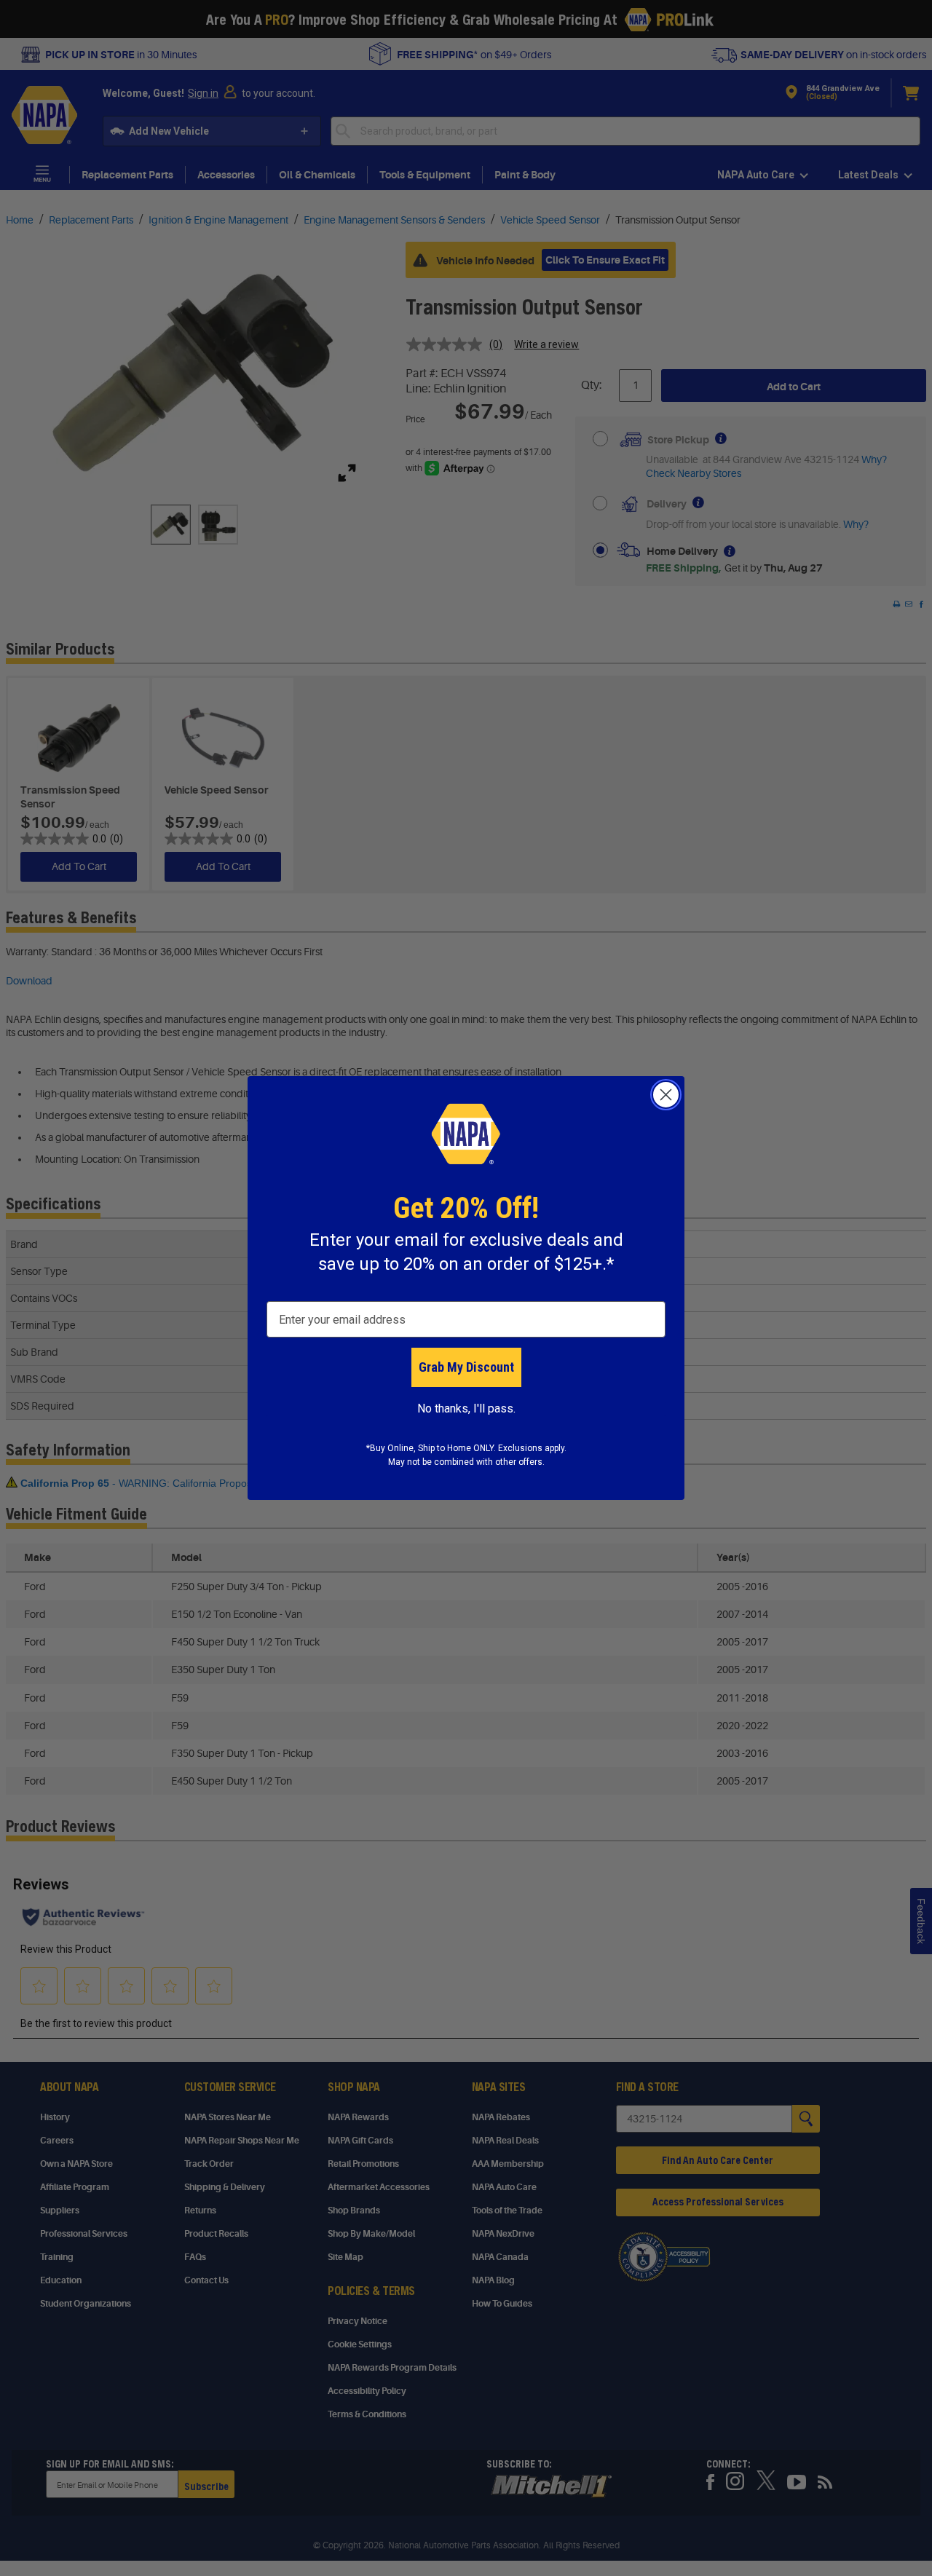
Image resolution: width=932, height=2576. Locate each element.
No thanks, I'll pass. (466, 1408)
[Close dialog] (666, 1095)
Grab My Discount (466, 1367)
